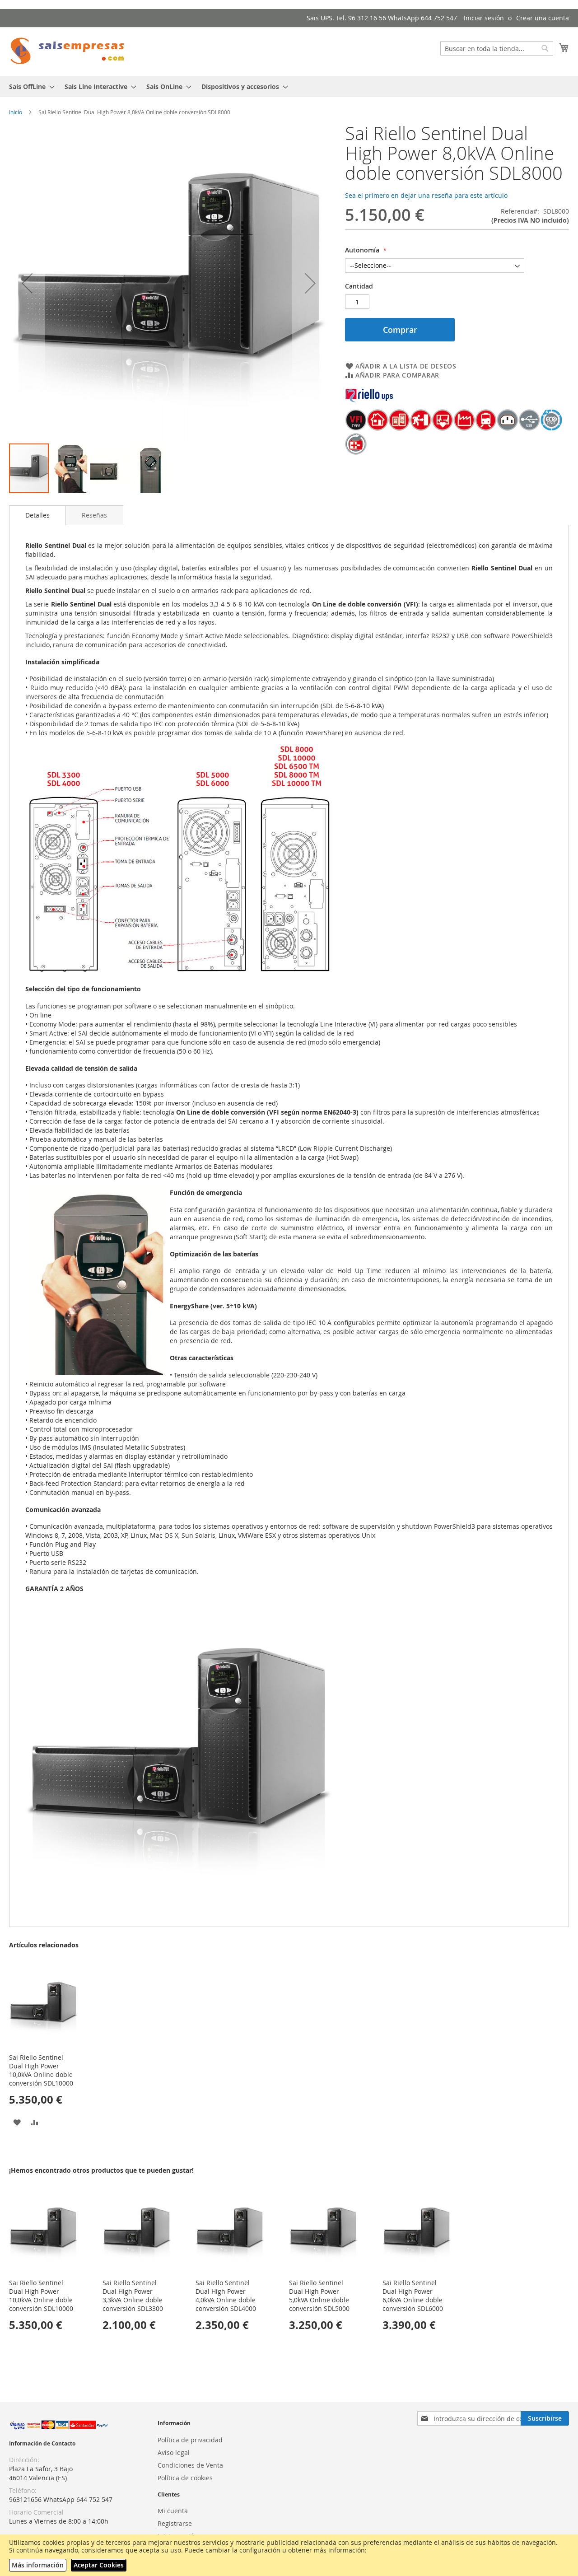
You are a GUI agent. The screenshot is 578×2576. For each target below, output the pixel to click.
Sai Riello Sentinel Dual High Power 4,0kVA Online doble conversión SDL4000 (226, 2296)
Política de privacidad (190, 2440)
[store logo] (68, 51)
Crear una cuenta (543, 18)
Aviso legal (174, 2452)
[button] (27, 283)
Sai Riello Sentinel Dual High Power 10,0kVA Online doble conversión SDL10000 (41, 2070)
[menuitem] (29, 86)
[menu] (289, 86)
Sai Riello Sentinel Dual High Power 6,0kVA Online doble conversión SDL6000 (413, 2296)
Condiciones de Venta (190, 2465)
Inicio (16, 112)
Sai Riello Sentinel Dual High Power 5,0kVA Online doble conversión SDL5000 (319, 2296)
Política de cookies (185, 2478)
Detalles (37, 515)
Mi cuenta (173, 2511)
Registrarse (175, 2523)
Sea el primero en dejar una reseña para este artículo (426, 195)
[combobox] (497, 48)
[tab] (37, 515)
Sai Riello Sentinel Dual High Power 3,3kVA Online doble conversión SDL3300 (133, 2296)
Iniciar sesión (484, 18)
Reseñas (94, 515)
